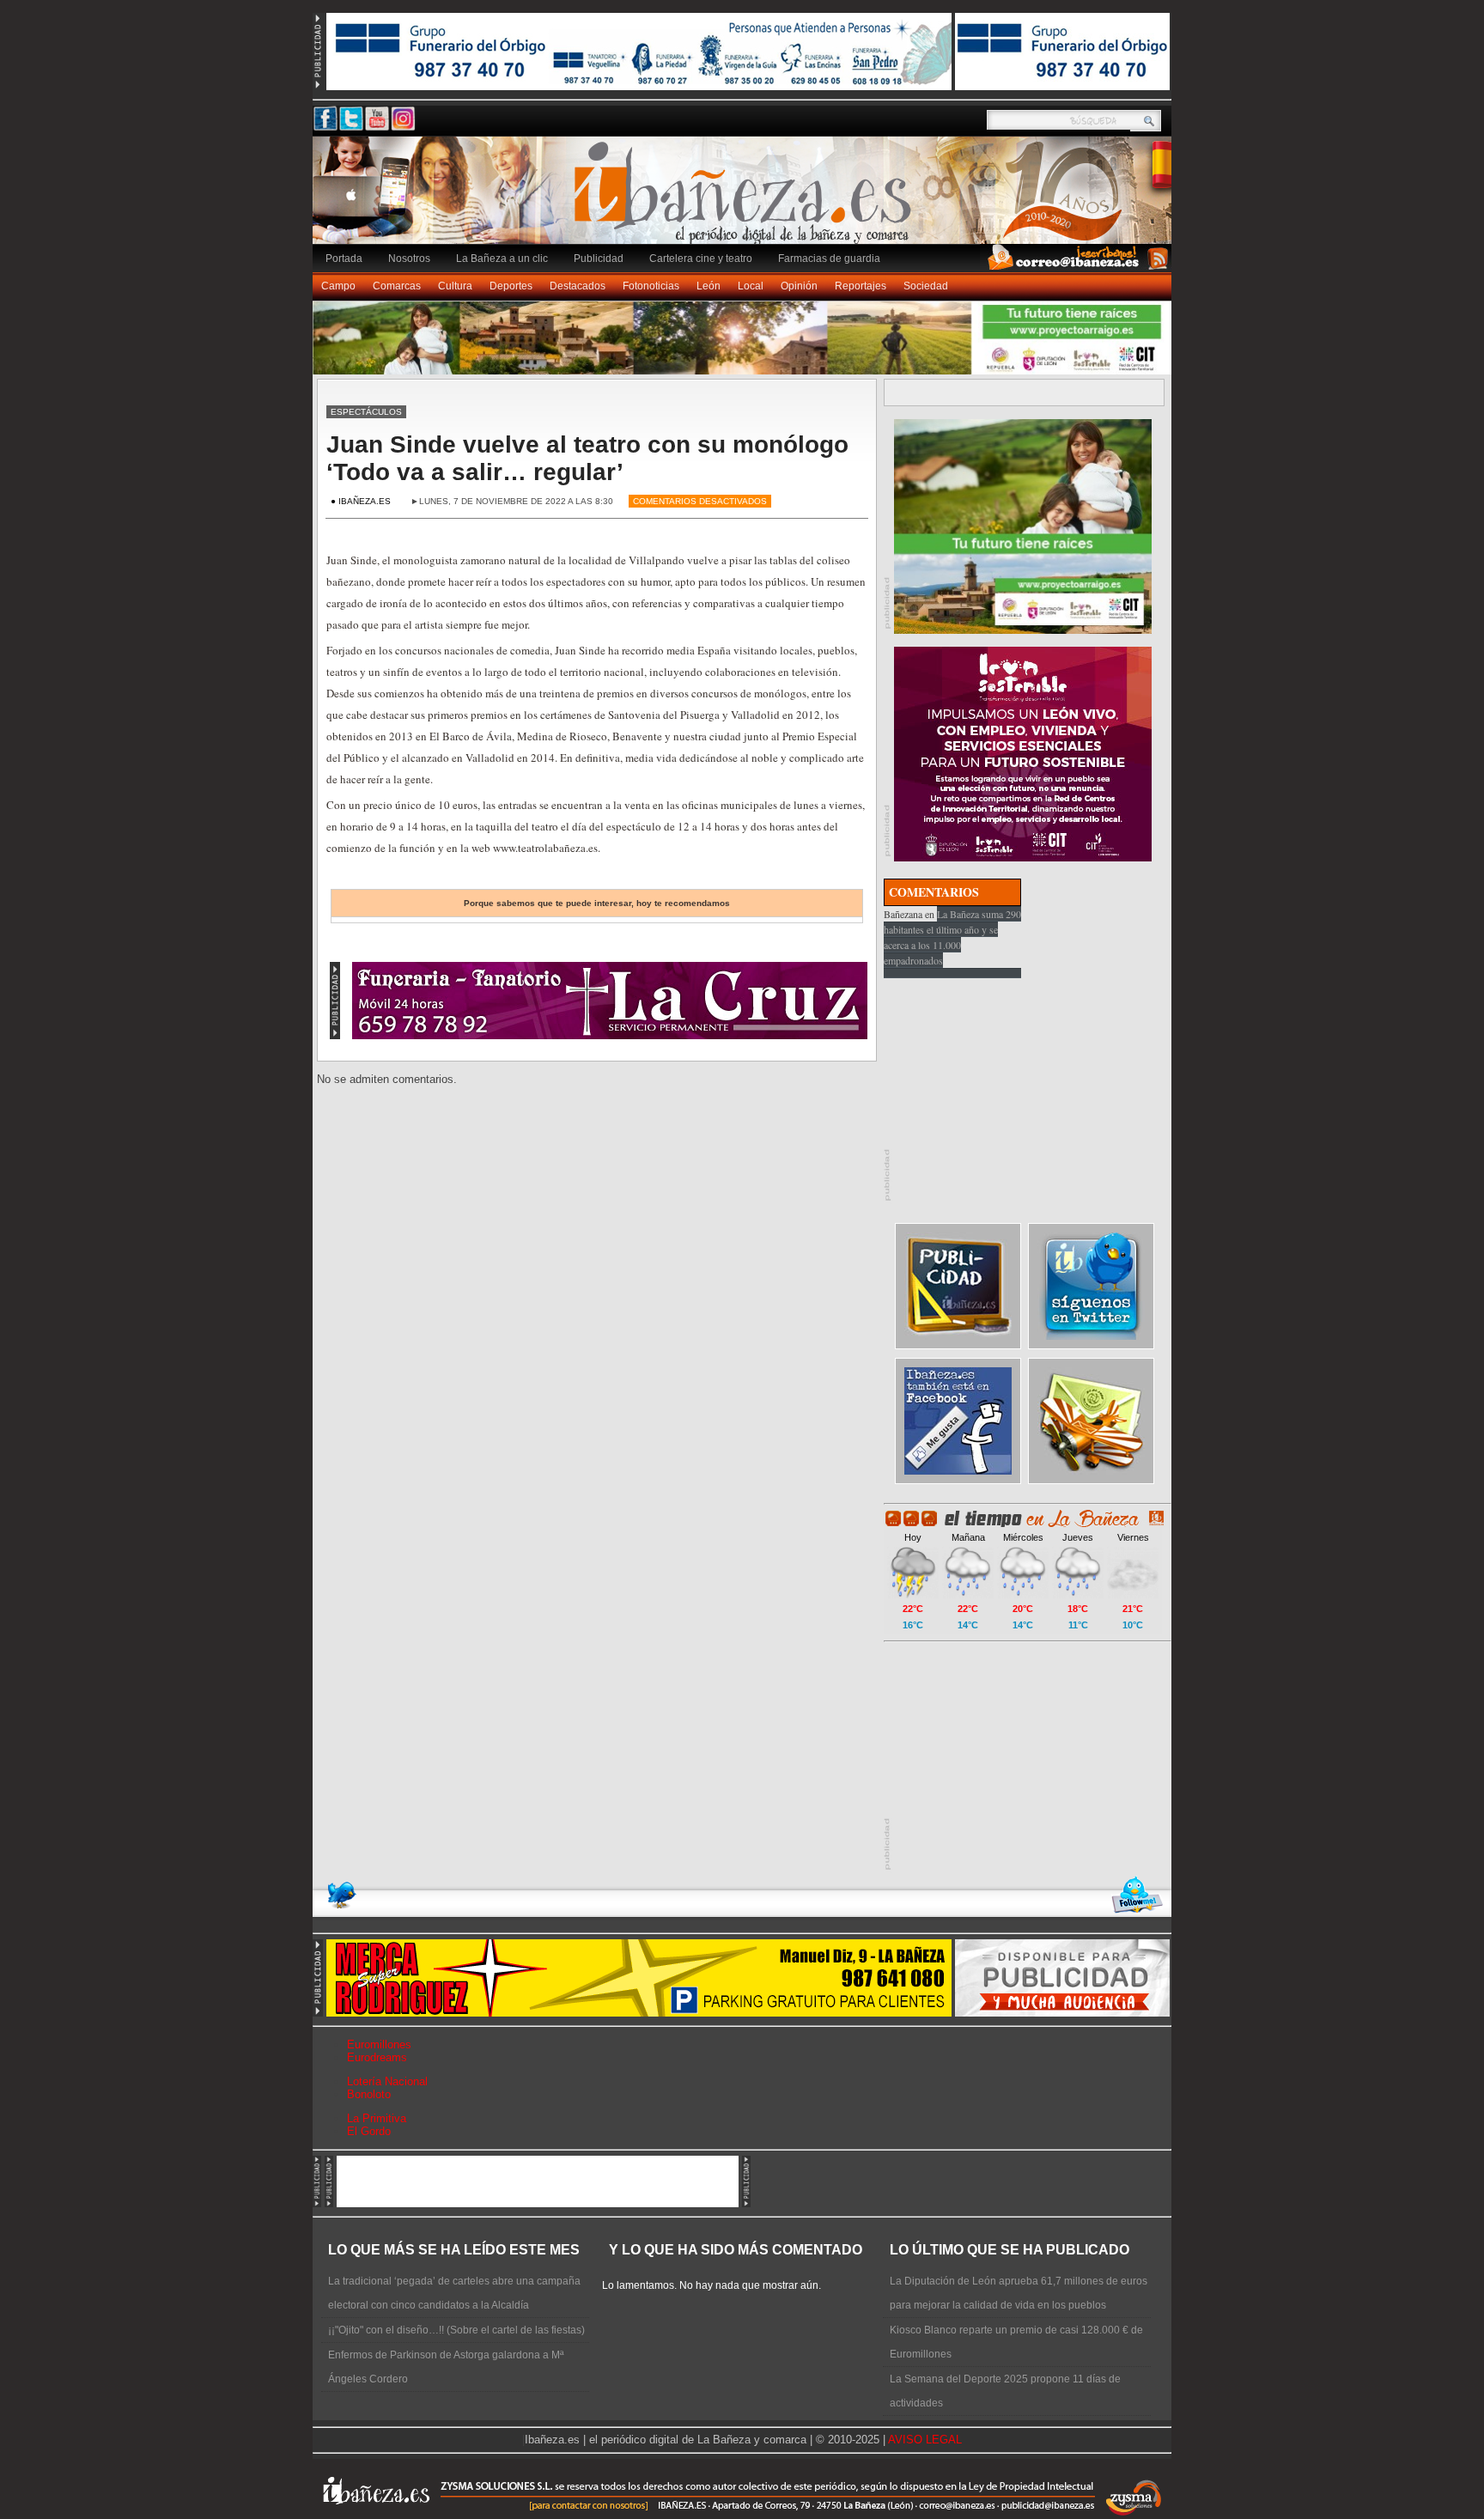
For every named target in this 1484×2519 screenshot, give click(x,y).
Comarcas (397, 286)
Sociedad (926, 286)
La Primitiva (377, 2118)
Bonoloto (369, 2094)
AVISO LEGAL (925, 2440)
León (709, 286)
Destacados (578, 286)
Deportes (511, 286)
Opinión (799, 286)
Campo (338, 286)
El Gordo (369, 2131)
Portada (344, 259)
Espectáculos (366, 412)
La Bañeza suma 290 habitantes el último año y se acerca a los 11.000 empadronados (952, 937)
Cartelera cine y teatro (701, 259)
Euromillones (379, 2044)
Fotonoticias (651, 286)
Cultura (455, 286)
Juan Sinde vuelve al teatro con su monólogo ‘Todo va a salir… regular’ (587, 458)
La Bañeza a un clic (502, 259)
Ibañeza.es (746, 199)
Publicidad (599, 259)
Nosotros (409, 259)
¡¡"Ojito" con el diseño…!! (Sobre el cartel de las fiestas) (456, 2330)
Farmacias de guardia (829, 259)
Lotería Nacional (387, 2081)
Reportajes (861, 286)
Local (751, 286)
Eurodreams (377, 2057)
